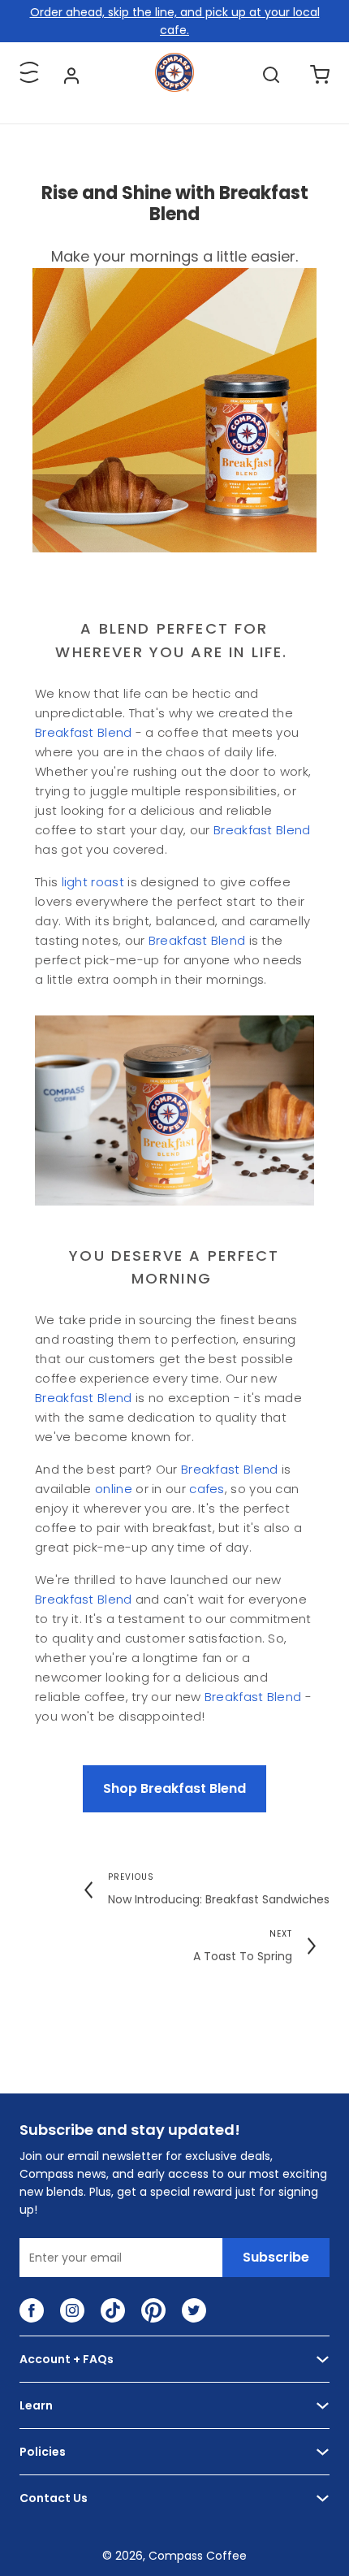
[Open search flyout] (271, 75)
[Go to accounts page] (71, 75)
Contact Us (54, 2498)
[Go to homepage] (174, 88)
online (114, 1489)
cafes (205, 1489)
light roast (93, 882)
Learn (36, 2405)
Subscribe (276, 2257)
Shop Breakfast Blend (174, 1788)
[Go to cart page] (320, 75)
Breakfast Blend (84, 732)
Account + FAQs (67, 2359)
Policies (43, 2452)
